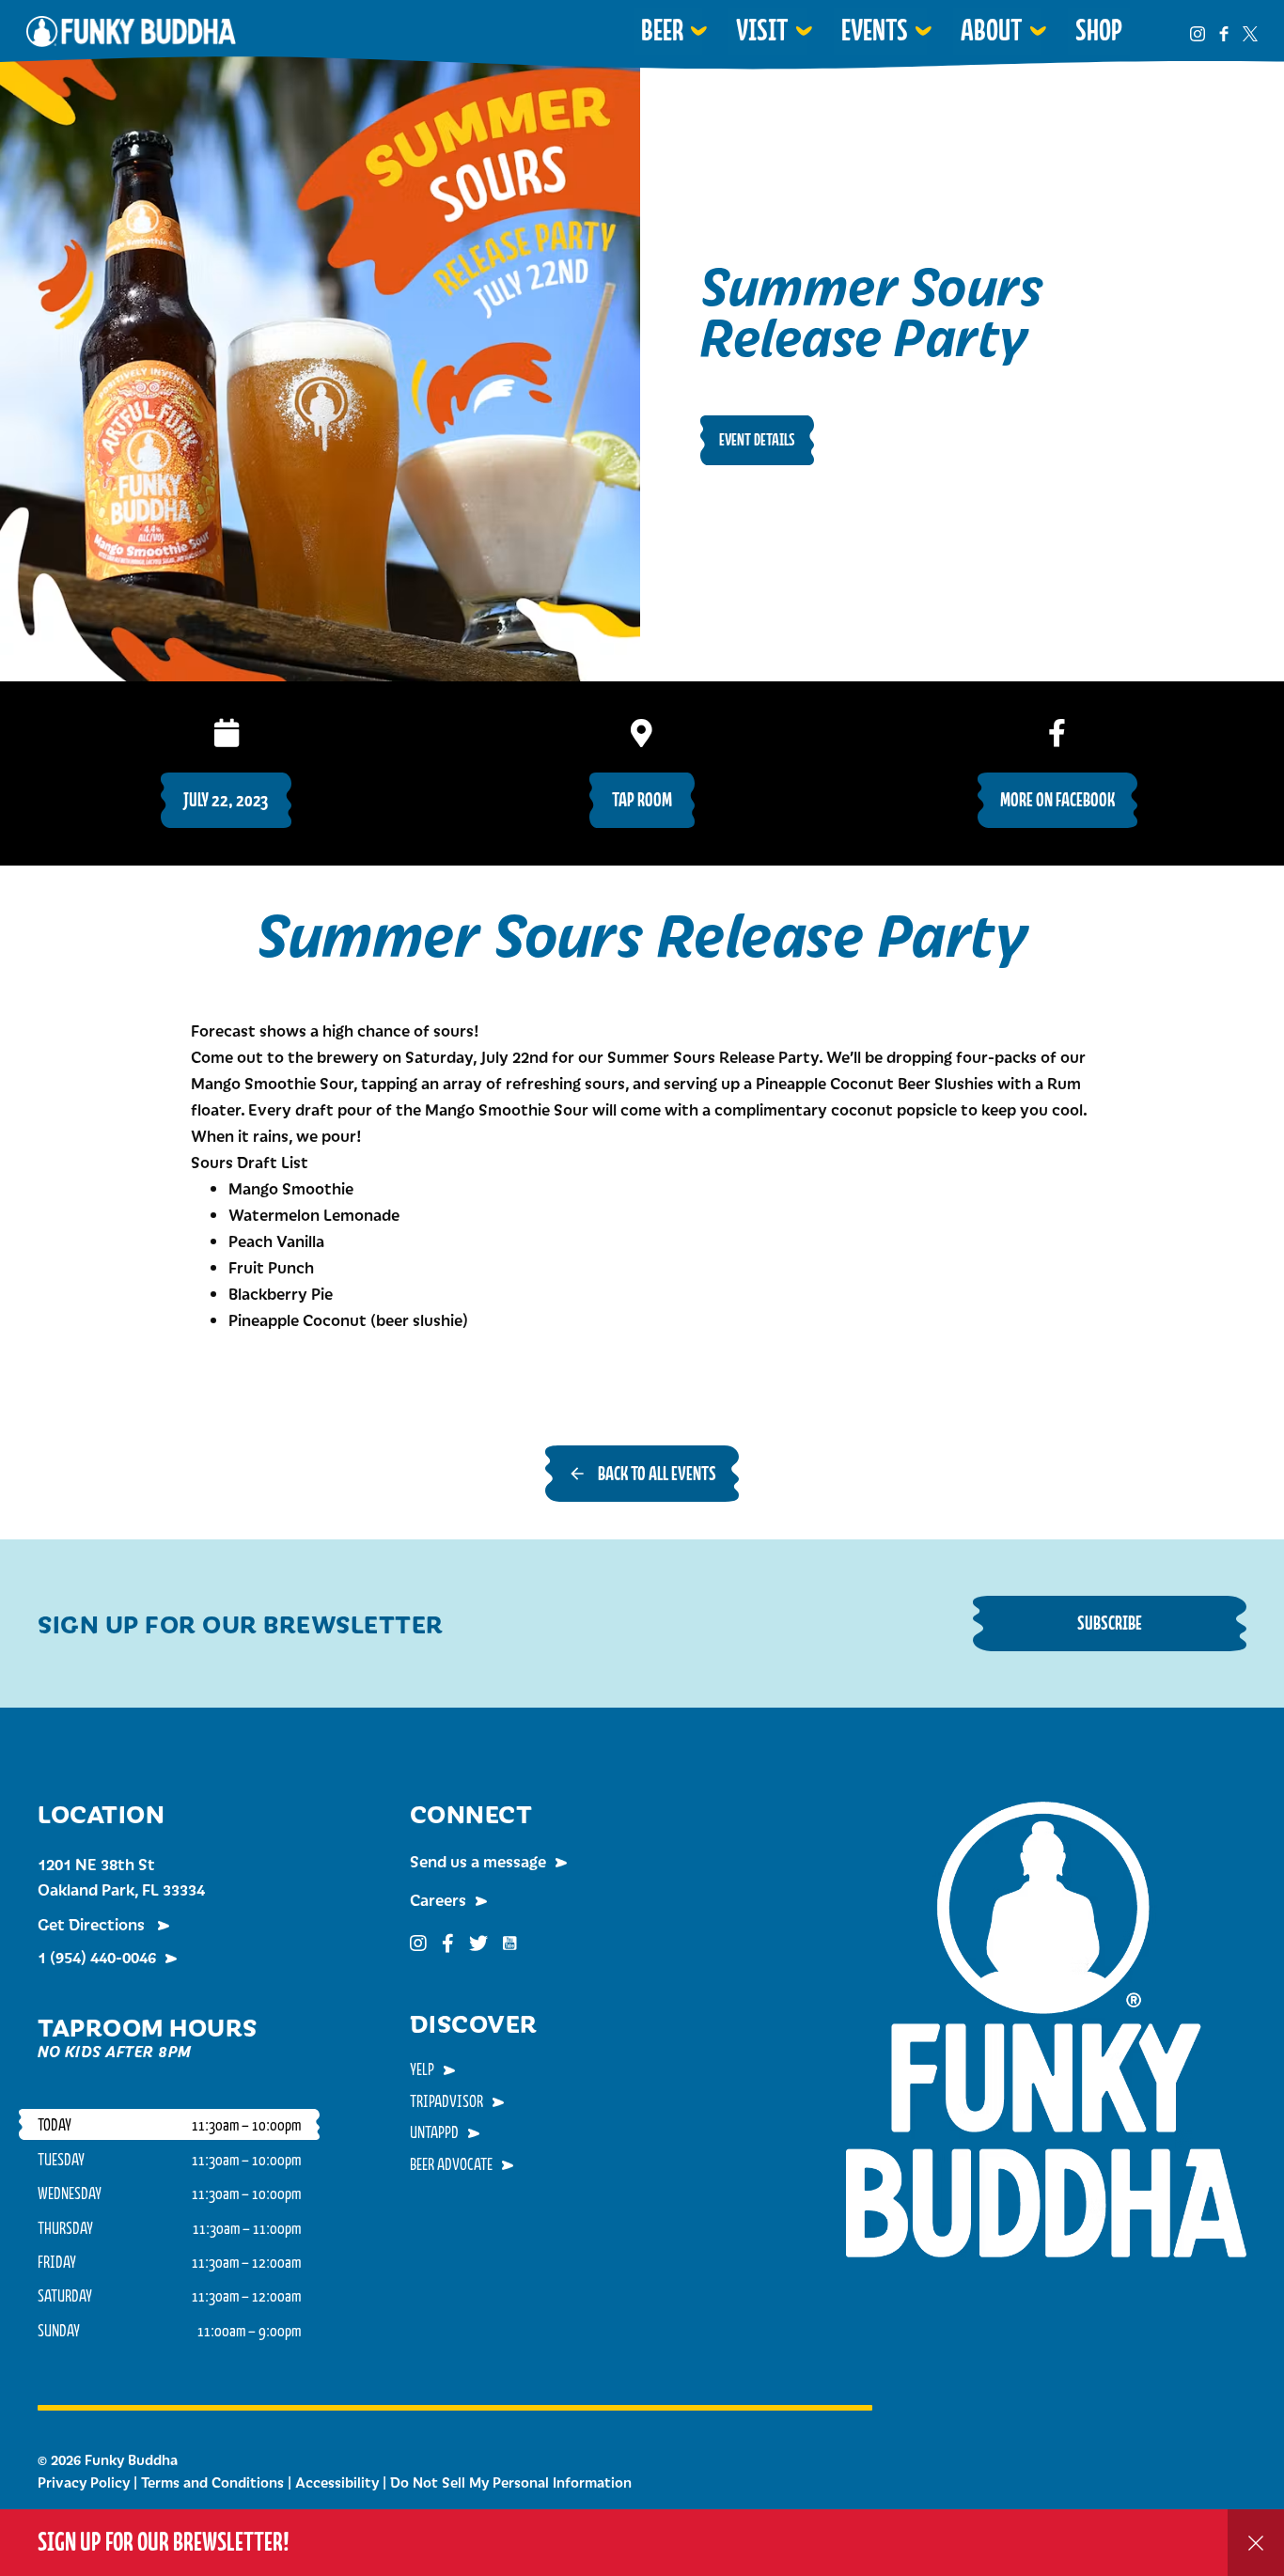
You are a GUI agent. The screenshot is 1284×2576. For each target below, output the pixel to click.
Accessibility (337, 2482)
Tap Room (642, 799)
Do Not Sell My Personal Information (511, 2482)
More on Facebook (1057, 799)
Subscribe (1110, 1623)
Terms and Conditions (212, 2482)
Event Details (757, 439)
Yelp (422, 2069)
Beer (662, 30)
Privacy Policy (84, 2482)
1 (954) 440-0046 (97, 1957)
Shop (1099, 30)
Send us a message (478, 1861)
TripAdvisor (446, 2100)
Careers (438, 1899)
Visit (762, 30)
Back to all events (657, 1473)
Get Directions (93, 1924)
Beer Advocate (451, 2163)
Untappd (434, 2131)
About (992, 30)
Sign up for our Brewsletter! (164, 2542)
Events (875, 30)
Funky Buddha (131, 31)
